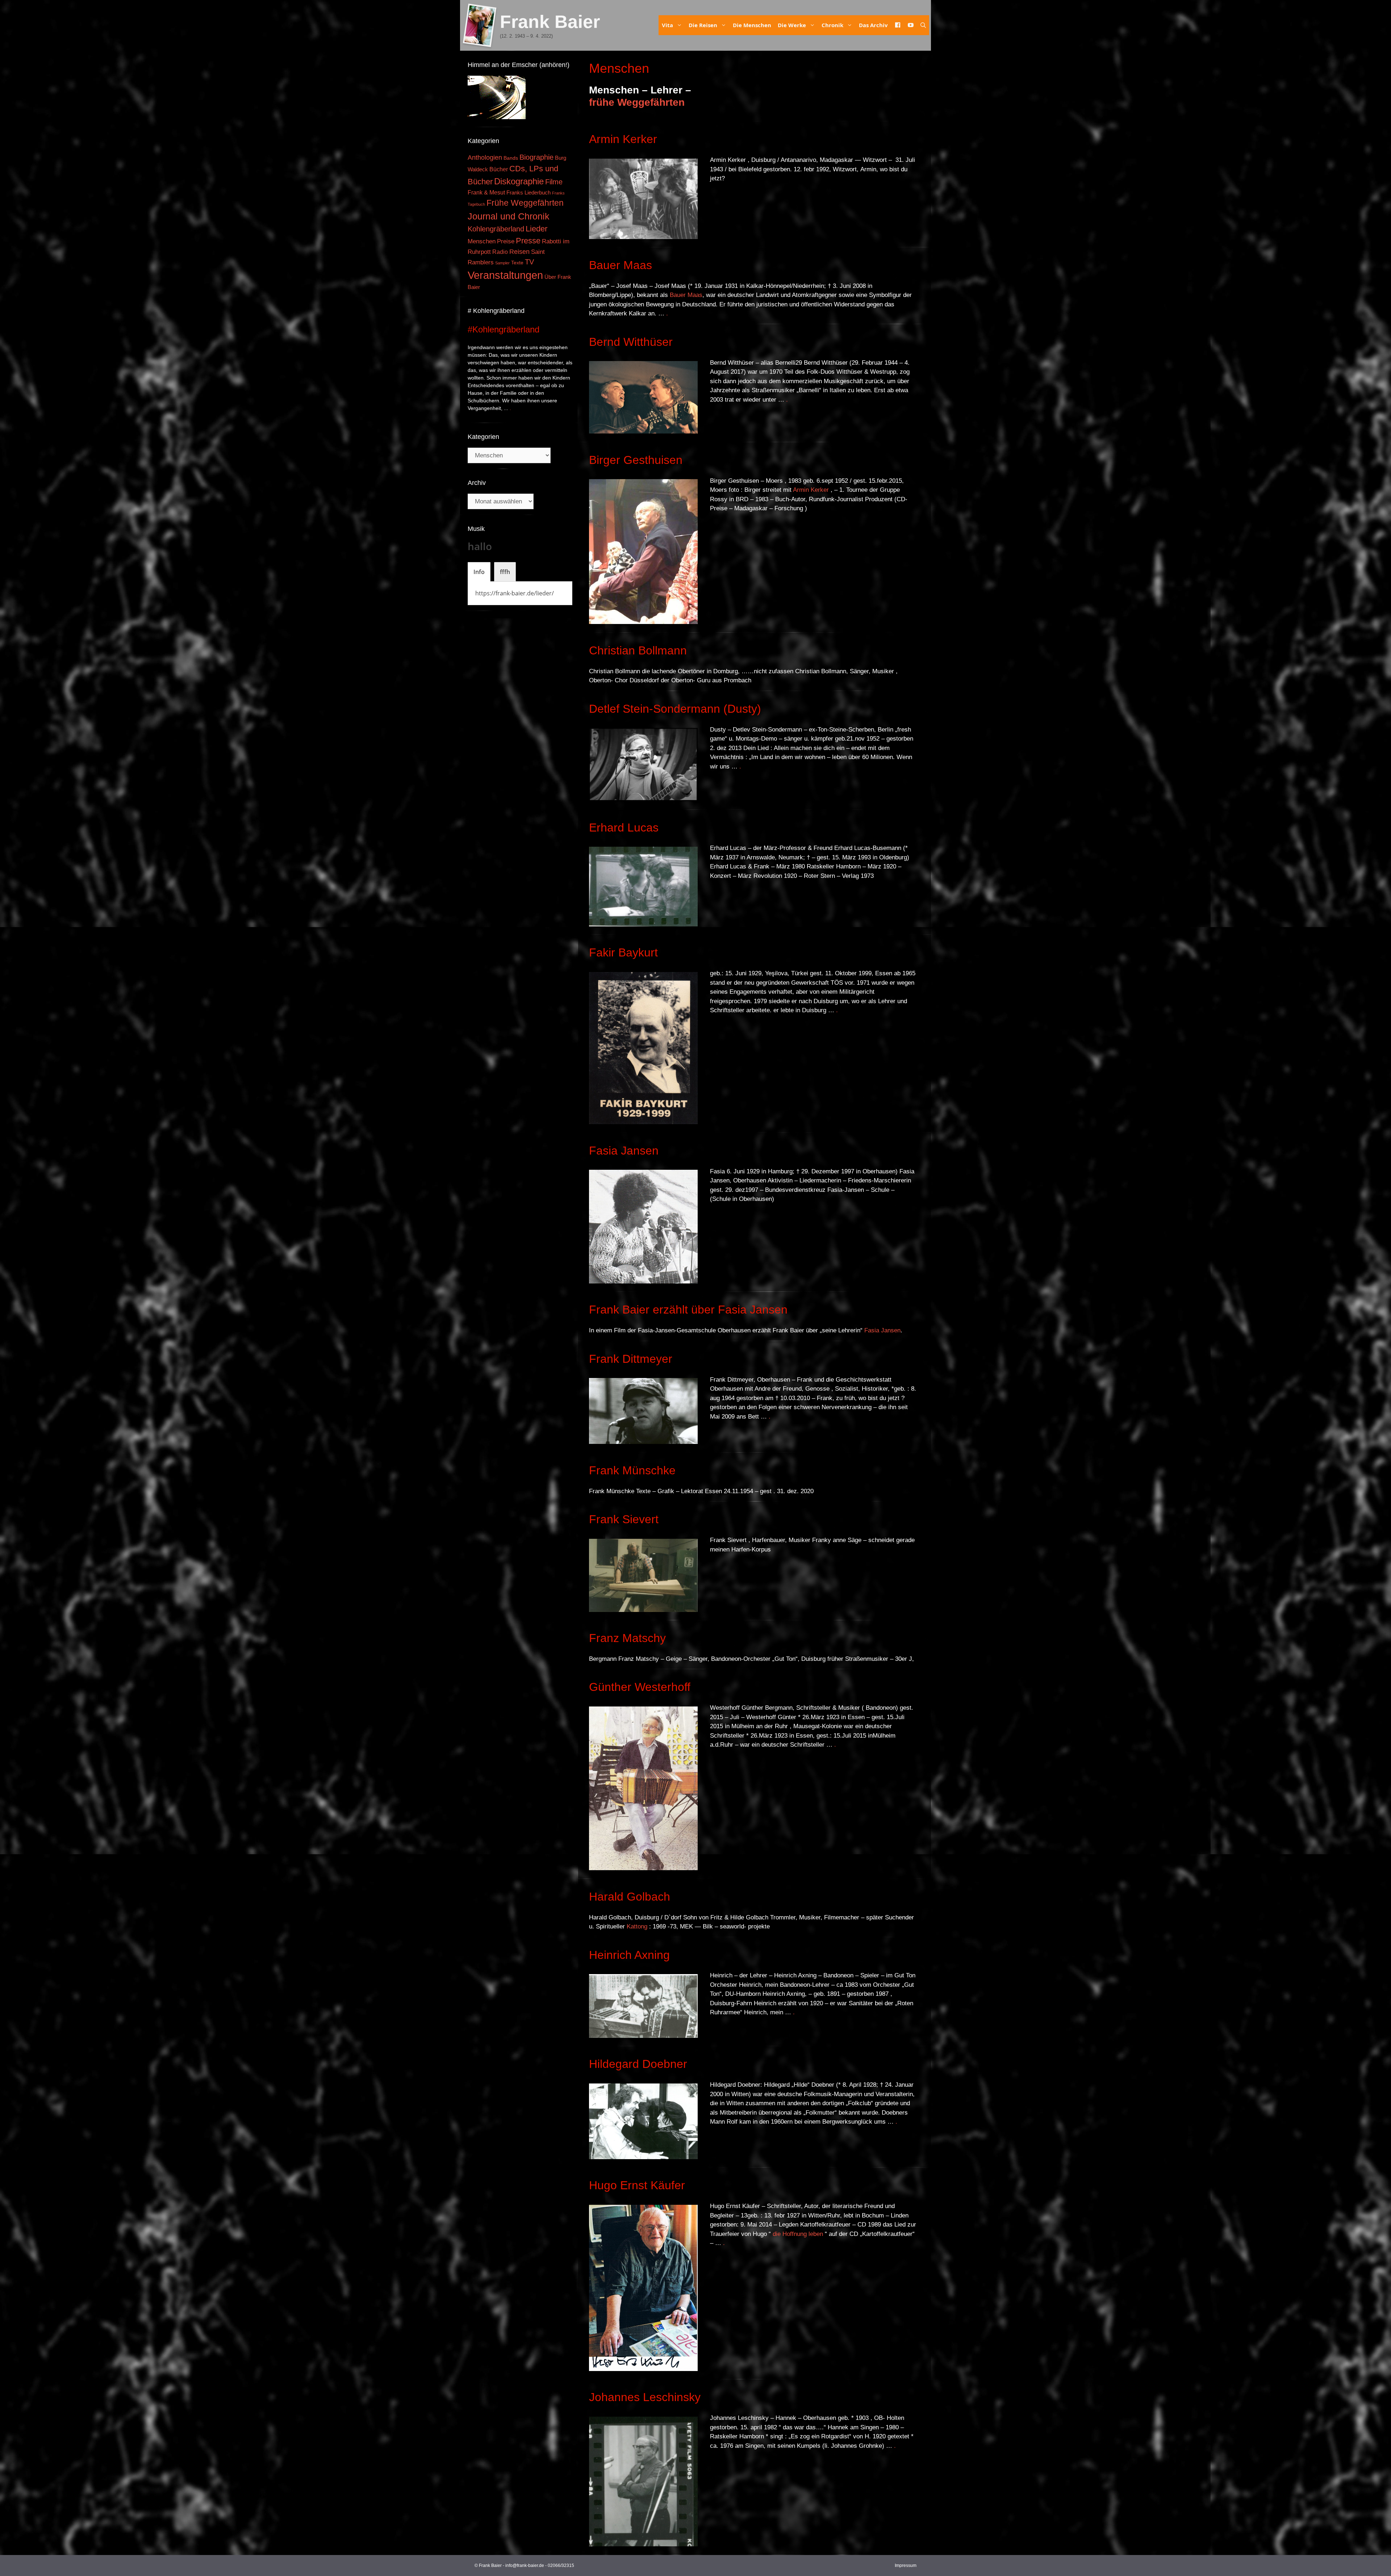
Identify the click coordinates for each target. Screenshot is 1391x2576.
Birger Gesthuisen (636, 460)
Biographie (536, 157)
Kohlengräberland (496, 229)
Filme (554, 182)
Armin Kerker (623, 139)
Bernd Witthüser (631, 342)
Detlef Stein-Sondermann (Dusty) (675, 709)
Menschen (482, 241)
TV (529, 262)
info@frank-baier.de (525, 2565)
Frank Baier (550, 22)
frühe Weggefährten (637, 102)
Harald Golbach (630, 1897)
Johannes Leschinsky (645, 2397)
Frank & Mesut (486, 192)
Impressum (906, 2565)
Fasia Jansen (624, 1151)
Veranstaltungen (505, 275)
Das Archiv (873, 25)
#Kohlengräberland (504, 329)
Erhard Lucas (624, 828)
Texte (517, 263)
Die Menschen (752, 25)
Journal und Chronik (509, 216)
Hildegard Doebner (638, 2064)
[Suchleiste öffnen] (923, 25)
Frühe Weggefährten (525, 203)
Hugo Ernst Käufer (637, 2185)
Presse (528, 241)
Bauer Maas (621, 265)
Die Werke (792, 25)
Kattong (637, 1926)
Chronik (832, 25)
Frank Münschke (632, 1470)
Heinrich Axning (629, 1955)
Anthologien (485, 158)
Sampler (502, 263)
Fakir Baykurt (623, 952)
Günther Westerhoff (640, 1687)
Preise (506, 241)
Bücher (499, 169)
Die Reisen (703, 25)
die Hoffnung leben (798, 2234)
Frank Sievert (624, 1519)
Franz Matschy (627, 1638)
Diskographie (519, 181)
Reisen (519, 252)
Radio (500, 252)
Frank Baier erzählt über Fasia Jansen (688, 1310)
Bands (511, 158)
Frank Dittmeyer (631, 1359)
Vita (667, 25)
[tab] (479, 572)
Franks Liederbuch (529, 193)
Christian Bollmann (638, 650)
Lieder (536, 229)
